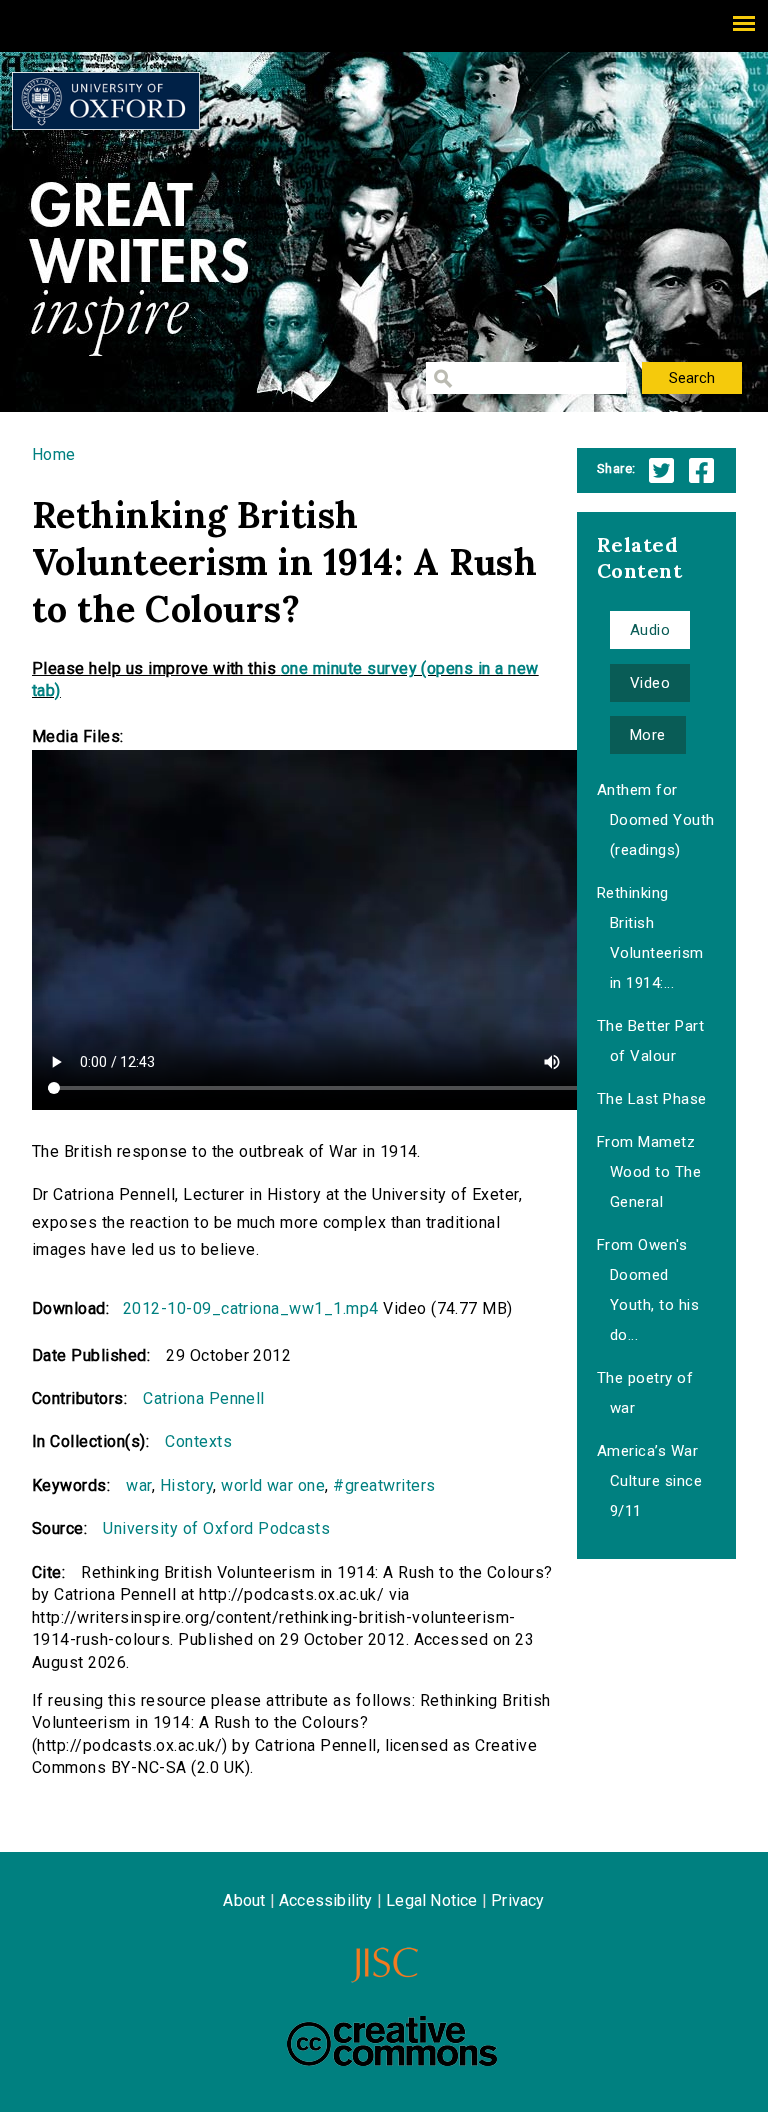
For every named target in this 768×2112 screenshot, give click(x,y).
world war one (273, 1485)
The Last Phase (652, 1099)
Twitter (661, 470)
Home (54, 454)
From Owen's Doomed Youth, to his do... (648, 1290)
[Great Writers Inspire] (106, 101)
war (138, 1485)
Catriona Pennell (204, 1398)
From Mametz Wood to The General (649, 1172)
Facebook (701, 470)
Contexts (198, 1441)
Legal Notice (431, 1900)
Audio (650, 630)
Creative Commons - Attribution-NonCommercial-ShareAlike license (392, 2041)
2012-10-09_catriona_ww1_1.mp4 (251, 1308)
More (648, 735)
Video (650, 683)
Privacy (517, 1900)
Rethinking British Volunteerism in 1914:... (650, 938)
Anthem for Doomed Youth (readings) (656, 820)
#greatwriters (384, 1485)
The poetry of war (645, 1393)
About (244, 1900)
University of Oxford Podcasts (216, 1528)
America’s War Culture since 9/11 (649, 1481)
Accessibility (326, 1900)
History (186, 1485)
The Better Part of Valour (650, 1041)
